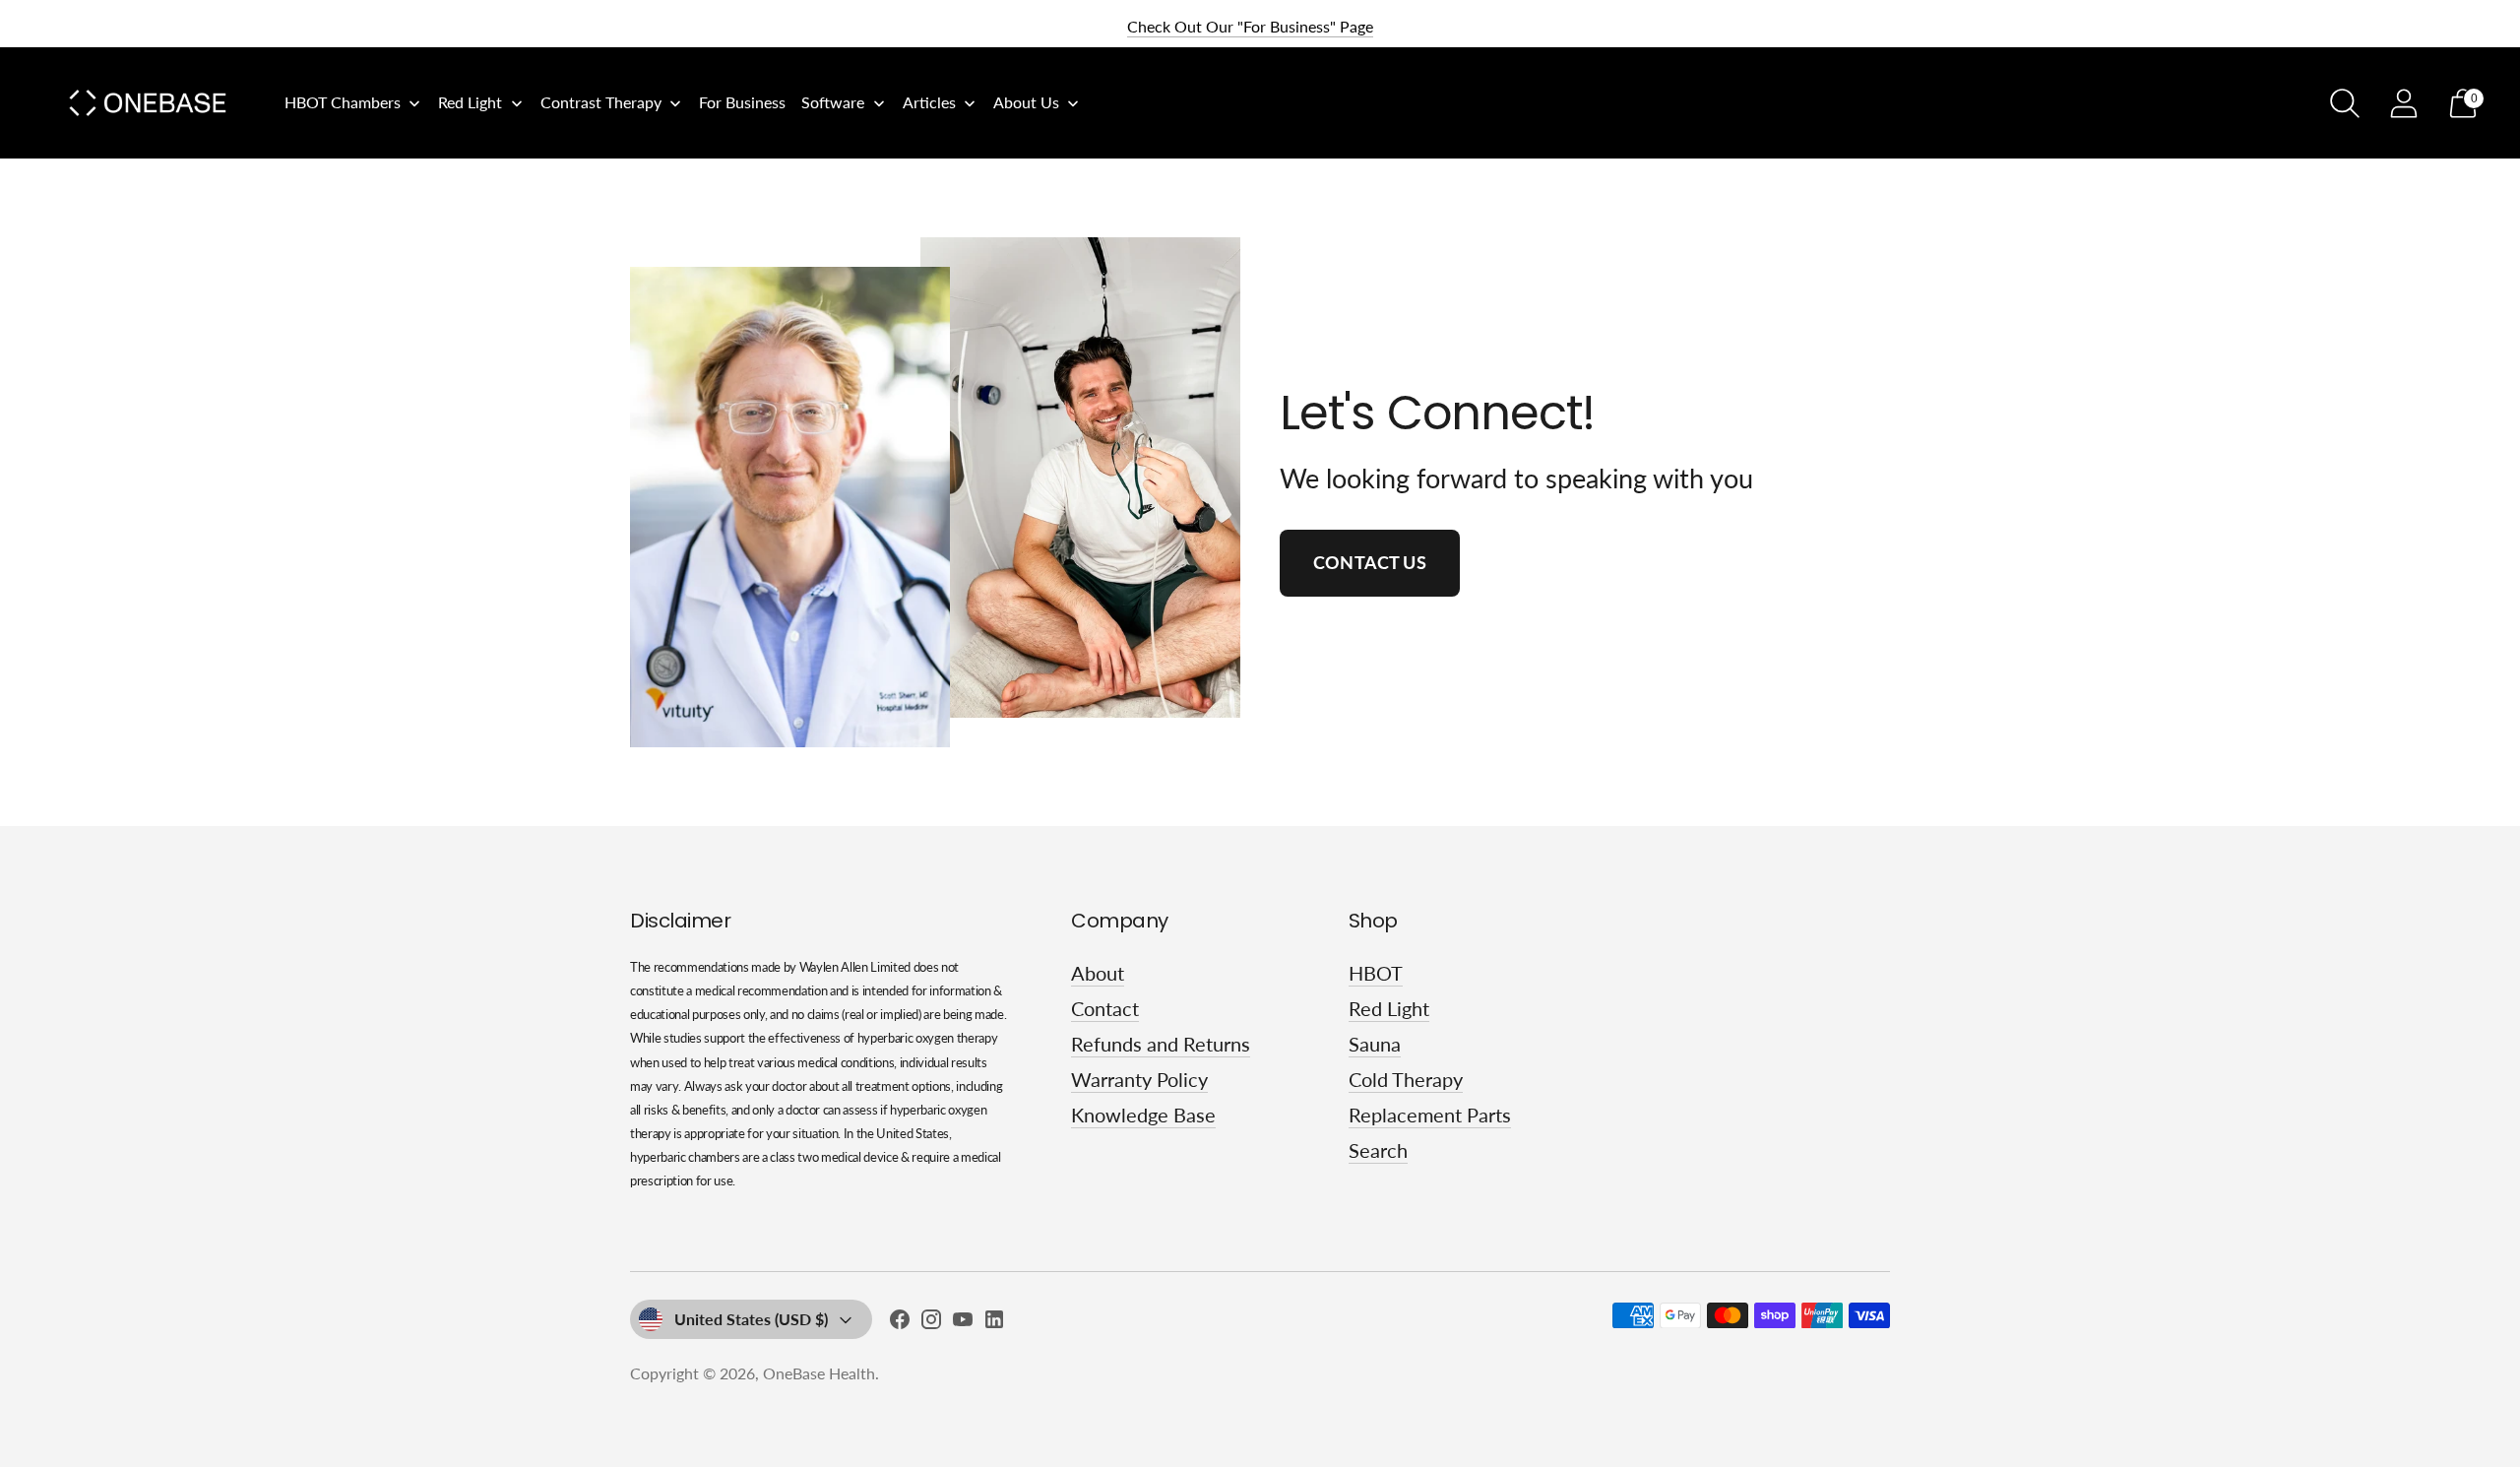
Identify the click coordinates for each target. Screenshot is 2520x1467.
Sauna (1375, 1044)
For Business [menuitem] (742, 102)
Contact (1105, 1008)
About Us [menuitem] (1026, 102)
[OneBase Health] (148, 103)
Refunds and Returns (1161, 1044)
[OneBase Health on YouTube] (963, 1323)
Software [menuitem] (833, 102)
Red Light (1389, 1008)
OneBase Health (819, 1373)
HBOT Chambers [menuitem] (343, 102)
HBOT (1376, 973)
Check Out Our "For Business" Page (1250, 26)
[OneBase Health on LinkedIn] (994, 1323)
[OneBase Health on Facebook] (900, 1323)
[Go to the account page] (2404, 103)
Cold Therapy (1406, 1079)
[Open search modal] (2345, 103)
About (1098, 973)
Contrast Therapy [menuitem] (601, 102)
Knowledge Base (1143, 1115)
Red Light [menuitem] (470, 102)
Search (1378, 1150)
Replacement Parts (1430, 1115)
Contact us (1370, 562)
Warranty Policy (1139, 1079)
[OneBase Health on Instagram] (931, 1323)
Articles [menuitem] (929, 102)
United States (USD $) (751, 1319)
